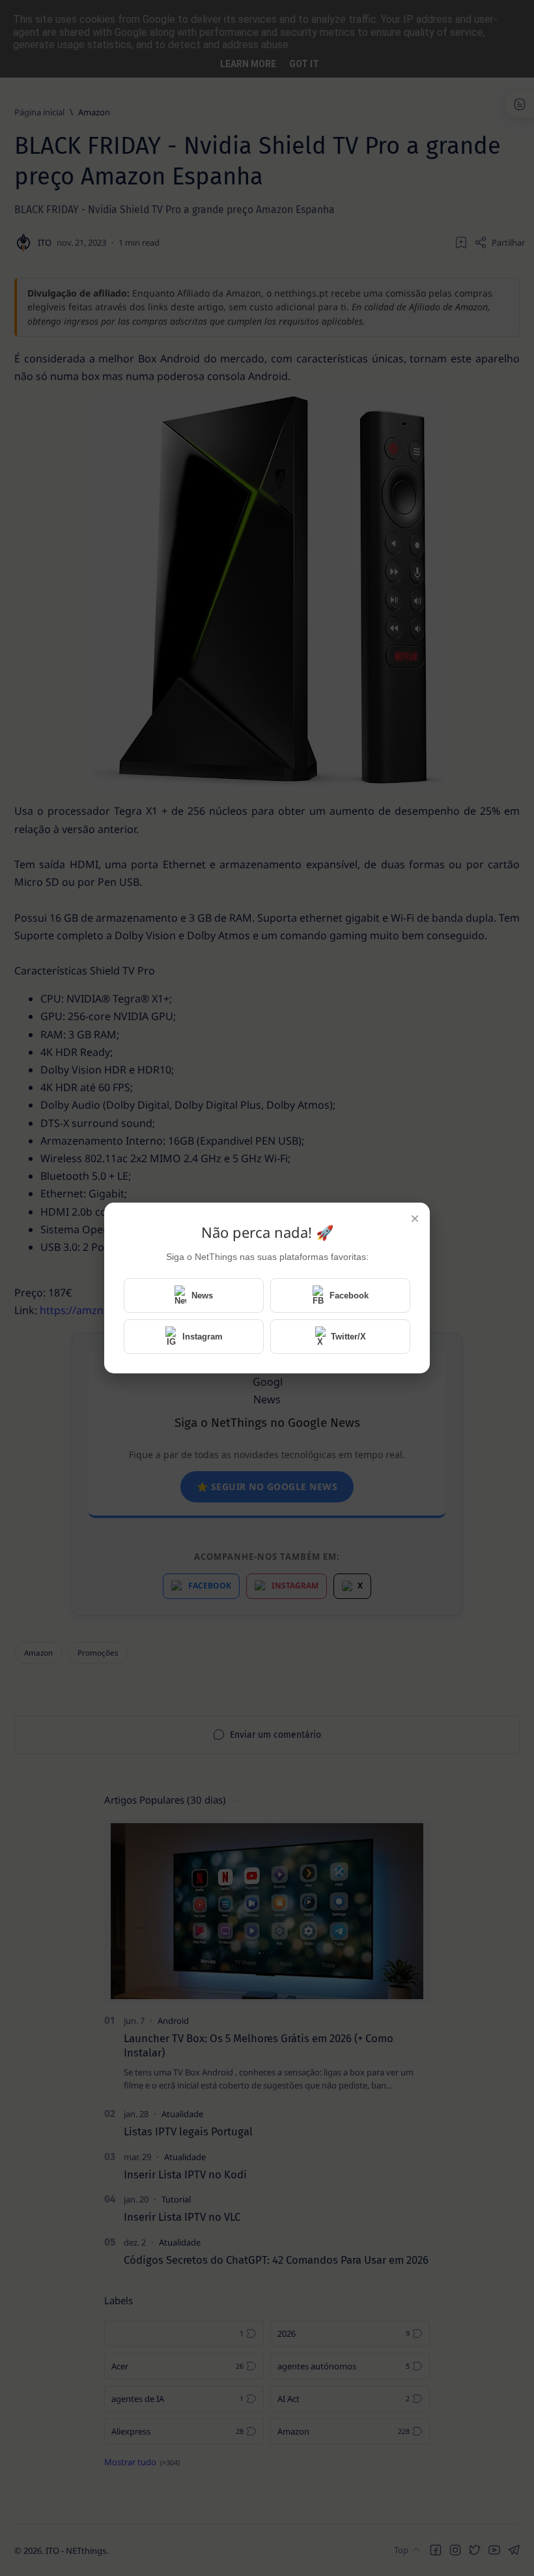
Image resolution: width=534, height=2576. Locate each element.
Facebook (349, 1295)
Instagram (203, 1337)
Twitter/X (348, 1337)
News (202, 1295)
